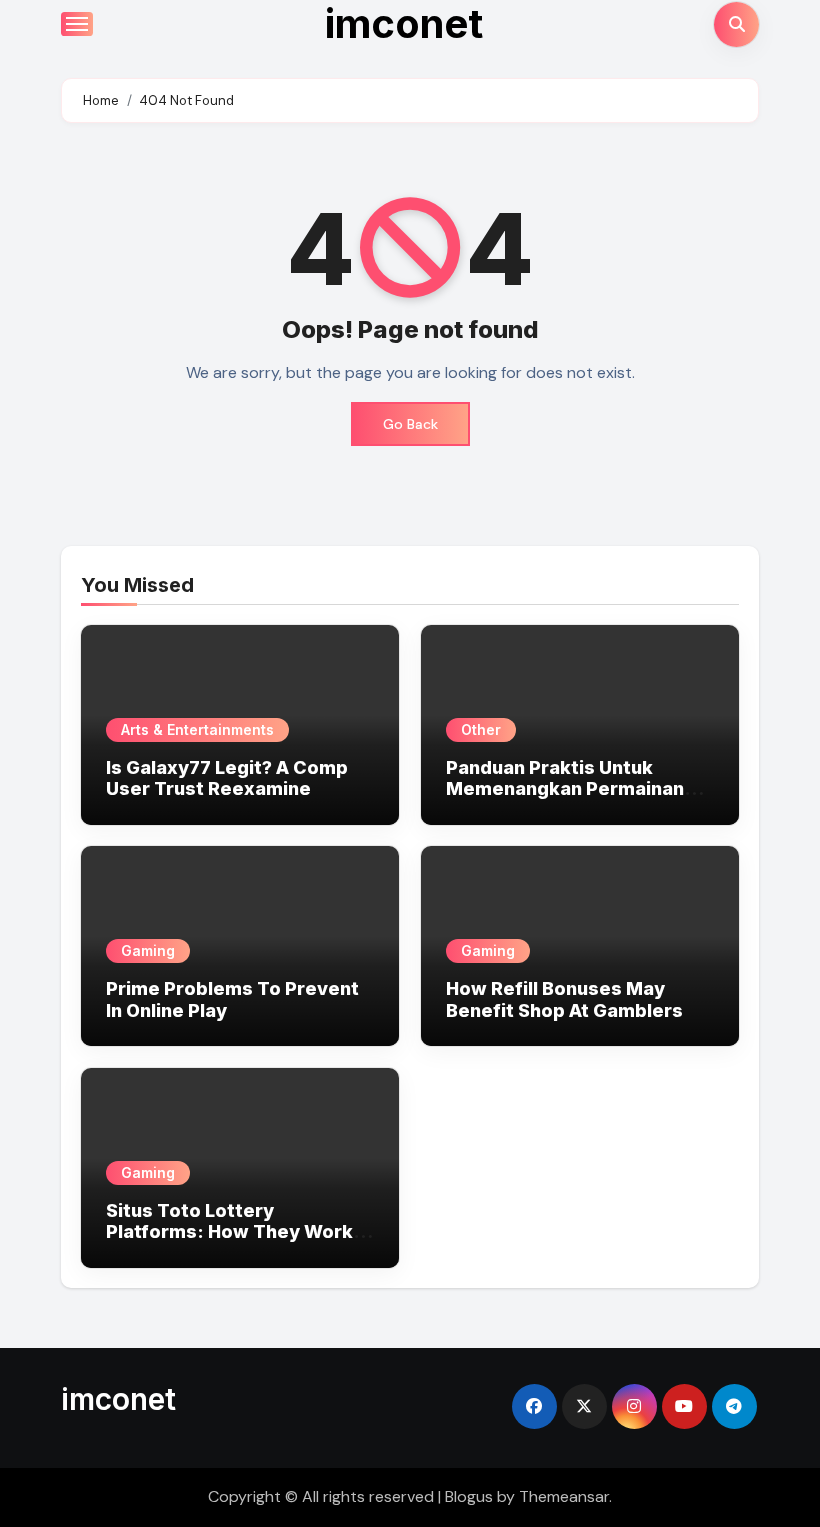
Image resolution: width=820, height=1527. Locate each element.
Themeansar (564, 1496)
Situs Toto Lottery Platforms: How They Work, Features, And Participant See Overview (232, 1243)
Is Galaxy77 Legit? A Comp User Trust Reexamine (227, 778)
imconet (118, 1399)
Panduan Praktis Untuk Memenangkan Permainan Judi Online (565, 789)
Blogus (469, 1496)
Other (481, 729)
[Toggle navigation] (77, 24)
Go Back (410, 424)
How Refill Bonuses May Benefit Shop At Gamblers (564, 999)
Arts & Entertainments (197, 729)
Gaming (148, 950)
